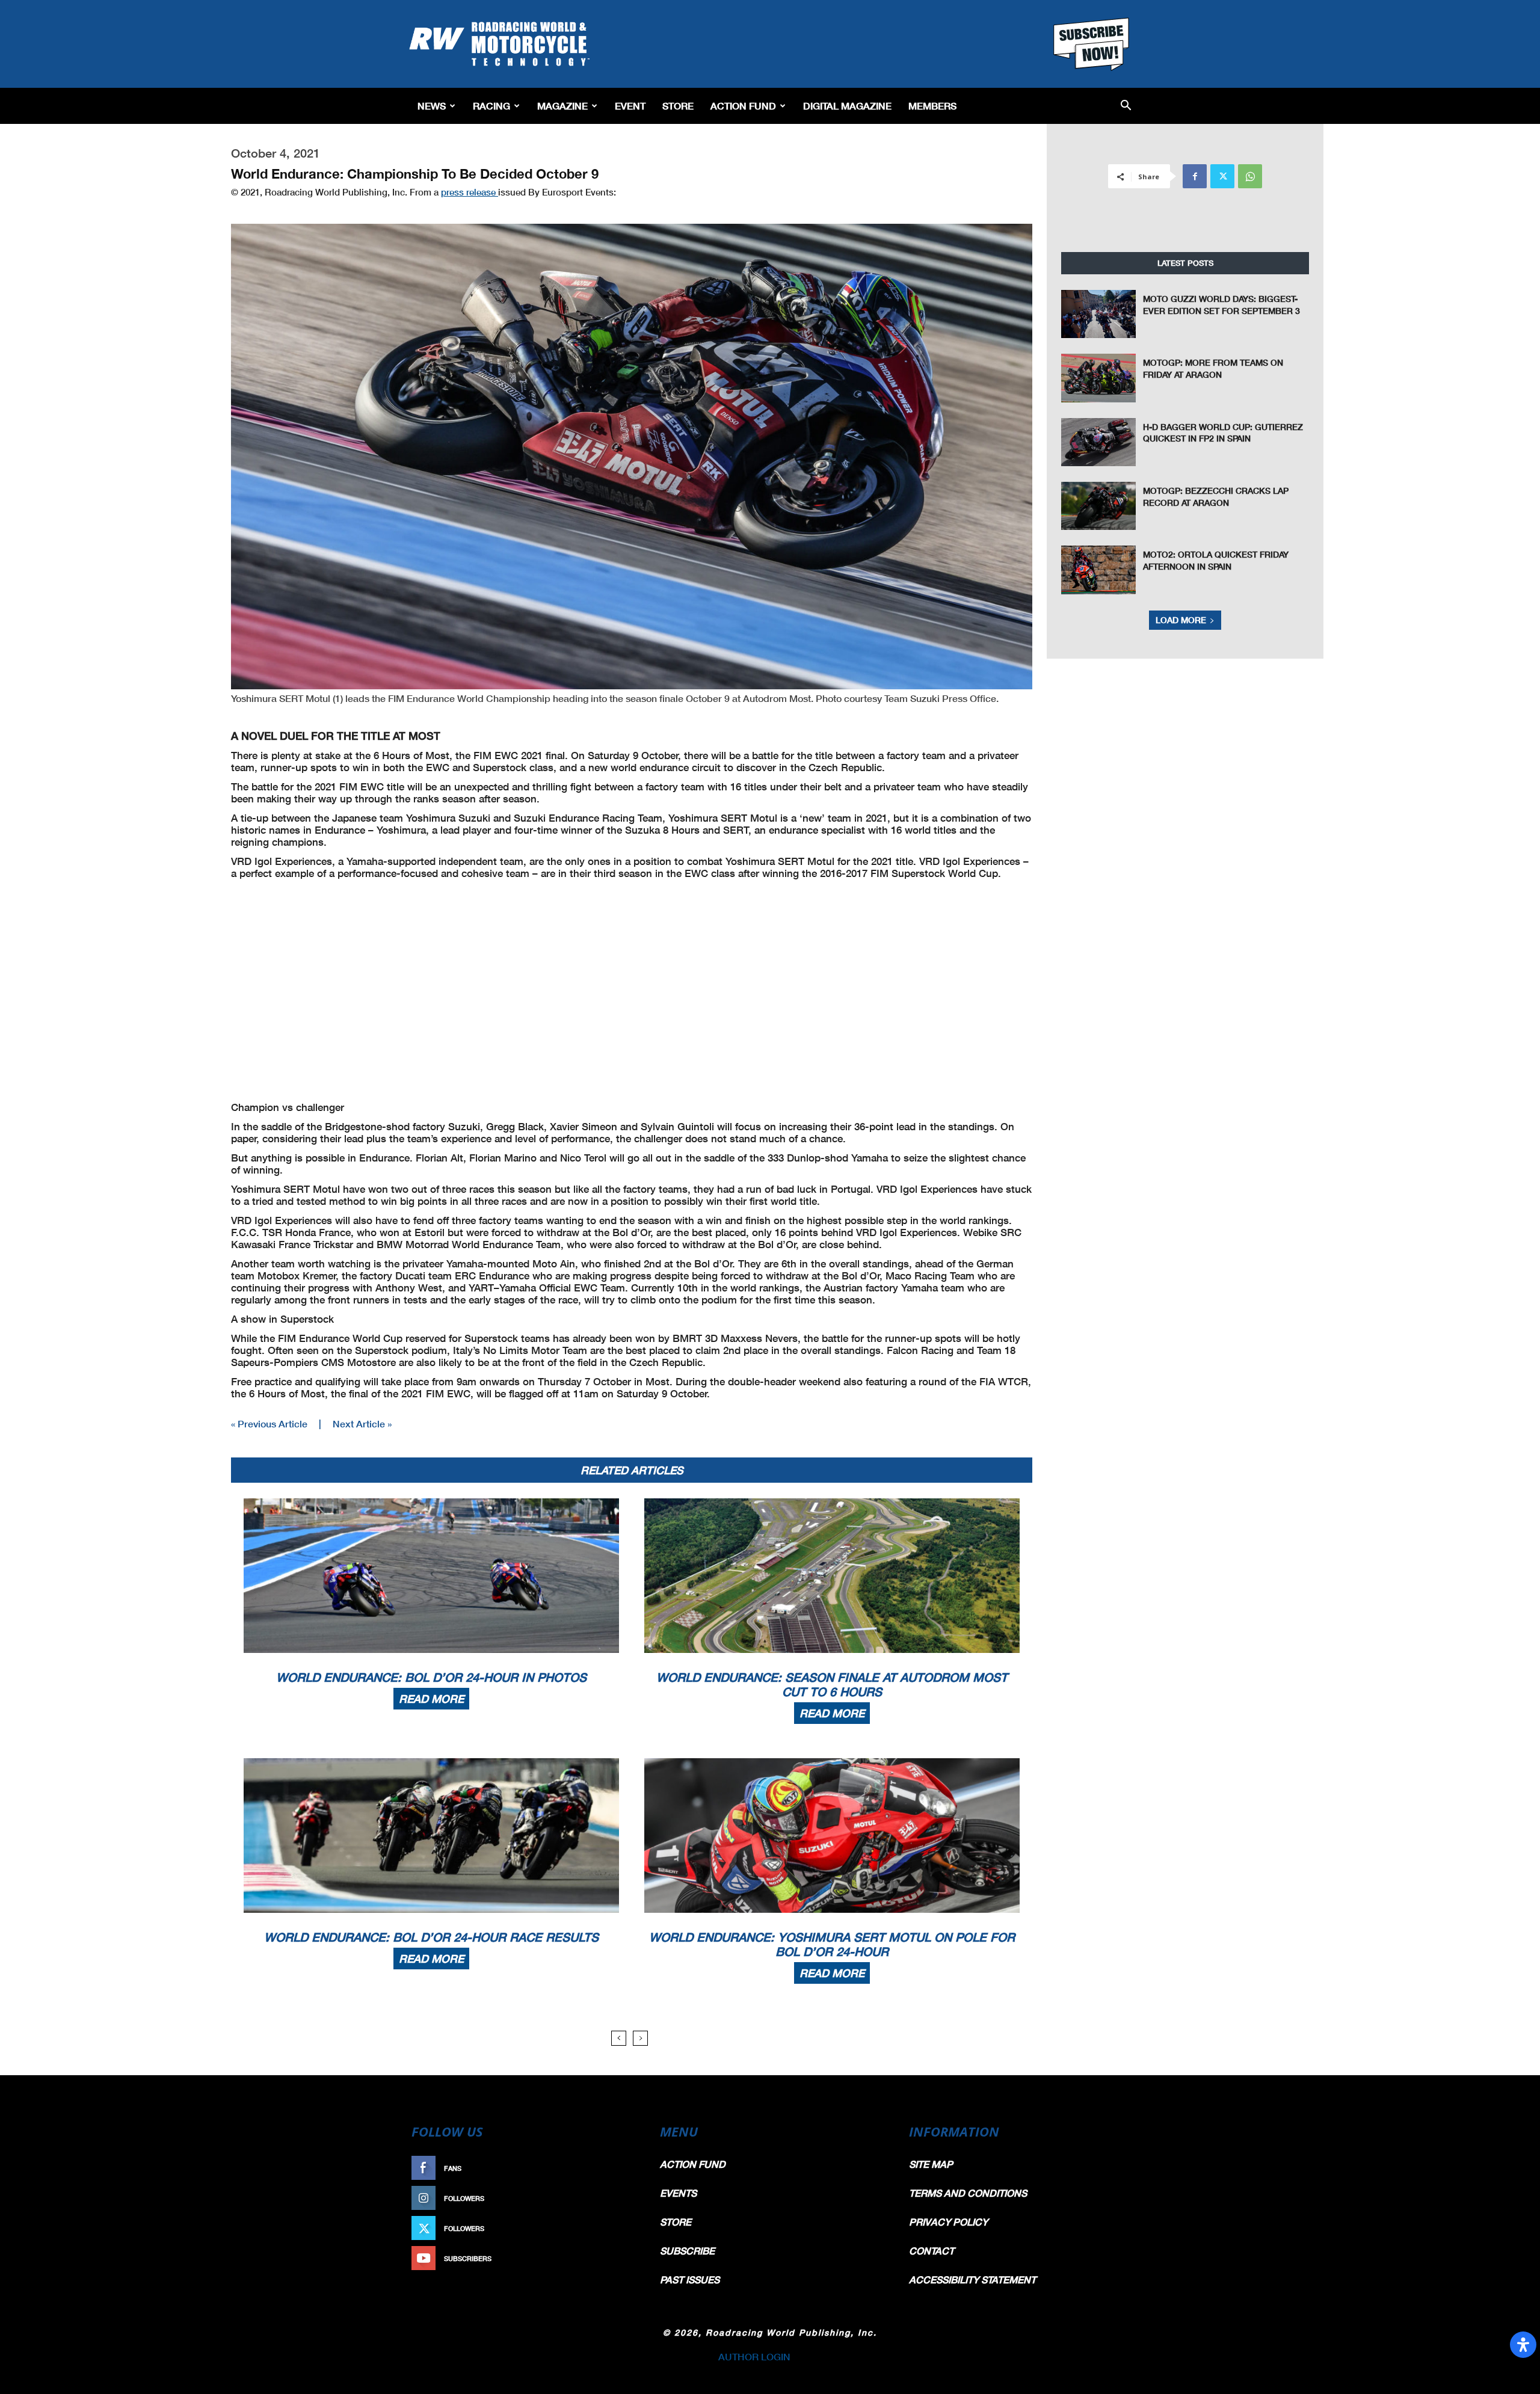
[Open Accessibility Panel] (1523, 2345)
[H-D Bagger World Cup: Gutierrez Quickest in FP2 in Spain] (1098, 442)
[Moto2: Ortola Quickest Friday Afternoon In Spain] (1098, 570)
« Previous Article (269, 1423)
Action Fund (743, 106)
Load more (1181, 620)
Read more (431, 1699)
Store (678, 106)
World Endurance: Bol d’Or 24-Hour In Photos (431, 1677)
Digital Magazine (847, 106)
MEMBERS (932, 106)
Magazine (562, 106)
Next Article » (362, 1423)
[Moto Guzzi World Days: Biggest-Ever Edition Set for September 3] (1098, 314)
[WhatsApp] (1250, 176)
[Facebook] (1195, 176)
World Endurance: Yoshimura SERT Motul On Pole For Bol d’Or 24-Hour (832, 1944)
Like (624, 2168)
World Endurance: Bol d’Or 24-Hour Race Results (431, 1937)
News (432, 106)
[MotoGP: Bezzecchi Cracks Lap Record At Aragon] (1098, 506)
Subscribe (612, 2258)
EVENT (630, 106)
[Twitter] (1222, 176)
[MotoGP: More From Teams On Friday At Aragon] (1098, 378)
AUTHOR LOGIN (754, 2356)
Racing (491, 106)
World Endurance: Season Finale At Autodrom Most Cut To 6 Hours (832, 1684)
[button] (1126, 106)
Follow (618, 2198)
